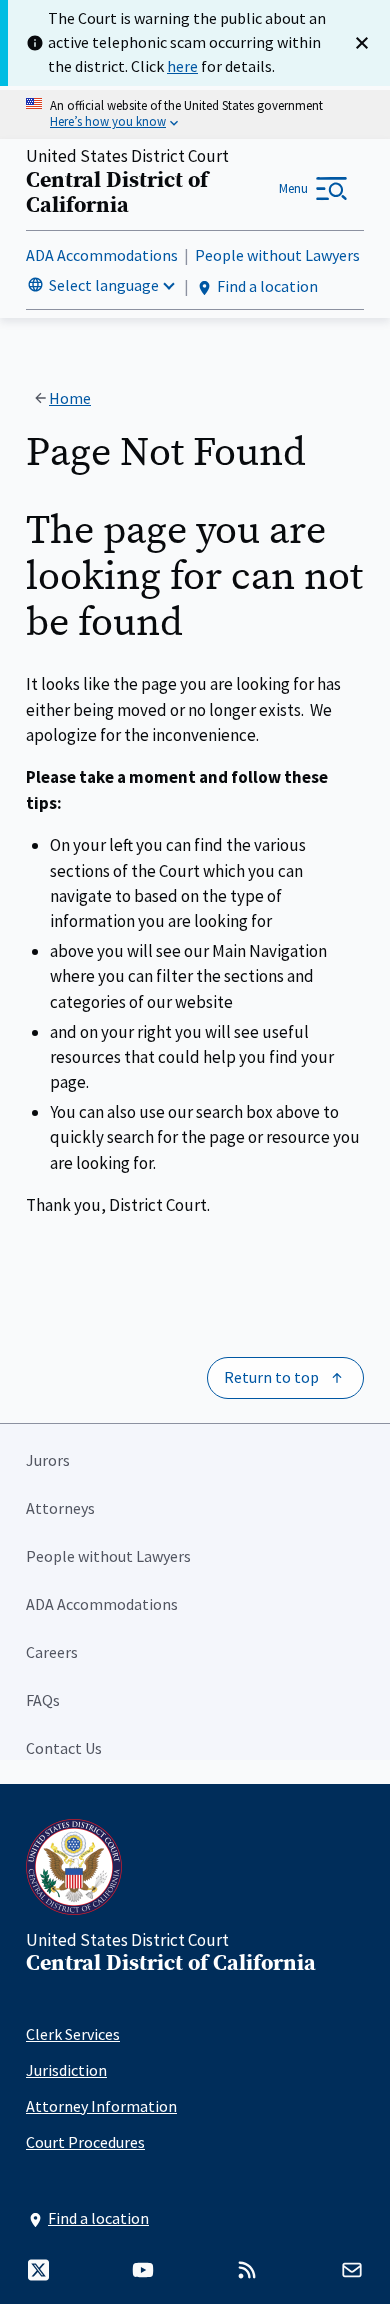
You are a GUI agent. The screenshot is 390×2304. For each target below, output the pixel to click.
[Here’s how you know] (195, 114)
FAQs (43, 1700)
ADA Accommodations (102, 255)
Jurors (48, 1460)
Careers (52, 1652)
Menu (293, 188)
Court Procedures (85, 2142)
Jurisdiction (66, 2070)
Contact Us (64, 1748)
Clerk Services (73, 2034)
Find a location (267, 286)
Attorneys (60, 1508)
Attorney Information (101, 2106)
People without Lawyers (277, 255)
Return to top (271, 1377)
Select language (104, 285)
